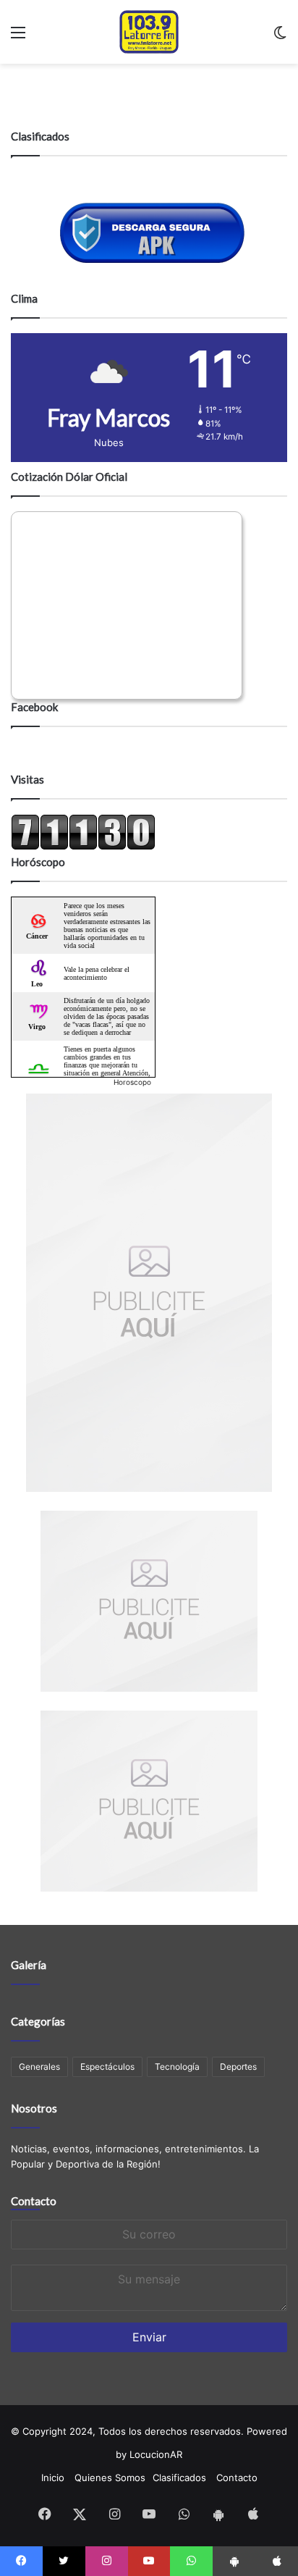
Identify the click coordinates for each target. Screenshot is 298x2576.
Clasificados (179, 2478)
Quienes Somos (110, 2478)
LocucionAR (156, 2454)
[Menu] (18, 37)
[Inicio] (149, 32)
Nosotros (34, 2108)
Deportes (238, 2067)
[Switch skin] (280, 37)
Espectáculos (107, 2067)
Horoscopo (132, 1082)
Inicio (53, 2478)
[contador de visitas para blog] (83, 847)
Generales (39, 2067)
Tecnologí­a (177, 2067)
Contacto (34, 2201)
